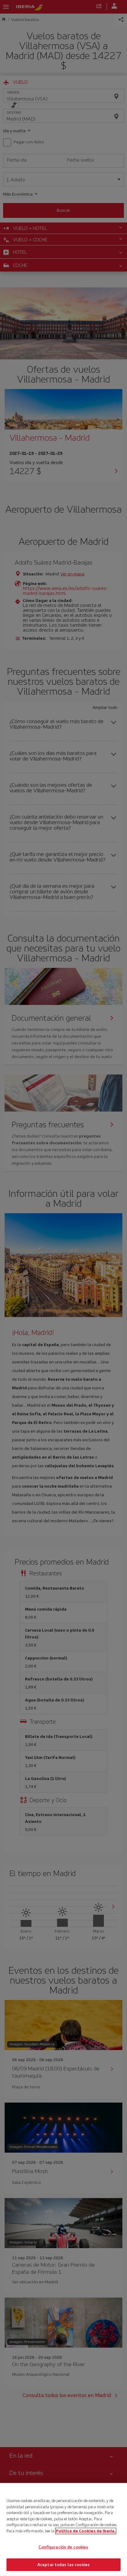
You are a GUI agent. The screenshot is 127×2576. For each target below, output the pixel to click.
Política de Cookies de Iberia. (86, 2531)
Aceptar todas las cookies (63, 2564)
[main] (63, 2529)
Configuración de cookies (63, 2547)
